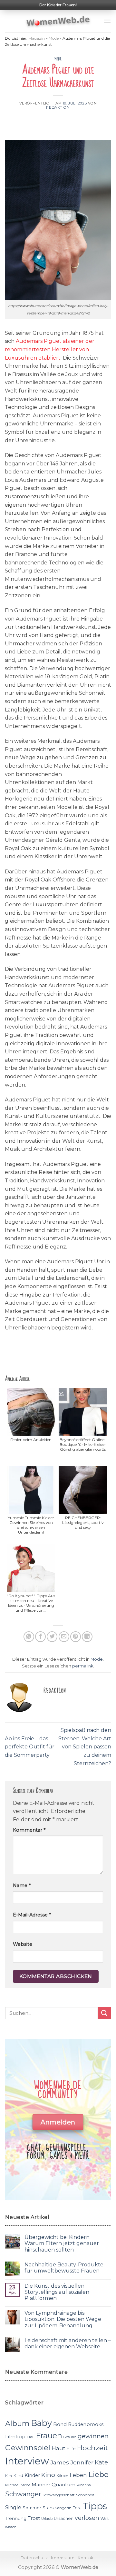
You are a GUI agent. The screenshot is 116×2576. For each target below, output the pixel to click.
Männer (41, 2485)
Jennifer (82, 2462)
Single (13, 2507)
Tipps (95, 2506)
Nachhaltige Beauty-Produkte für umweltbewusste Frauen (64, 2268)
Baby (41, 2423)
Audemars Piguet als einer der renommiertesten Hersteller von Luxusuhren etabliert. (50, 349)
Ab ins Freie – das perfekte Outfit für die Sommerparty (30, 1747)
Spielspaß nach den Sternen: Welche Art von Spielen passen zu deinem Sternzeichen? (85, 1747)
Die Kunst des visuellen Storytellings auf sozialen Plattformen (57, 2292)
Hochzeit (92, 2448)
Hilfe (71, 2449)
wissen (11, 2527)
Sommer (32, 2508)
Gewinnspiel (28, 2448)
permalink (83, 1666)
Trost (34, 2518)
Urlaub (47, 2519)
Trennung (16, 2518)
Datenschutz (34, 2558)
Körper (62, 2476)
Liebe (98, 2474)
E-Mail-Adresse (32, 1915)
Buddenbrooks (86, 2424)
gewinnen (93, 2436)
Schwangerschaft (59, 2495)
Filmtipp (15, 2437)
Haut (58, 2448)
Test (77, 2508)
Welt (105, 2519)
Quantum (63, 2485)
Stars (48, 2508)
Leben (78, 2475)
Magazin (37, 38)
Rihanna (84, 2485)
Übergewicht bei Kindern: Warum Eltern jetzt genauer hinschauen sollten (62, 2243)
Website (23, 1944)
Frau (31, 2437)
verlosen (87, 2518)
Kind (18, 2475)
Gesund (70, 2437)
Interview (27, 2461)
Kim (9, 2476)
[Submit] (104, 2013)
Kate (101, 2462)
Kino (48, 2475)
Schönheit (85, 2495)
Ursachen (64, 2518)
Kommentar (29, 1830)
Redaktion (58, 107)
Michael (12, 2485)
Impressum (63, 2558)
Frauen (49, 2436)
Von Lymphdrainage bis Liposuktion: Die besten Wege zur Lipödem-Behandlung (63, 2319)
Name (22, 1885)
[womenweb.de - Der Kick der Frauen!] (58, 21)
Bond (60, 2424)
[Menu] (107, 21)
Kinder (32, 2475)
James (60, 2462)
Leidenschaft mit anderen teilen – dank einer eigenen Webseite (68, 2343)
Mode (54, 38)
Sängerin (63, 2508)
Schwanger (23, 2494)
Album (17, 2423)
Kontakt (86, 2558)
